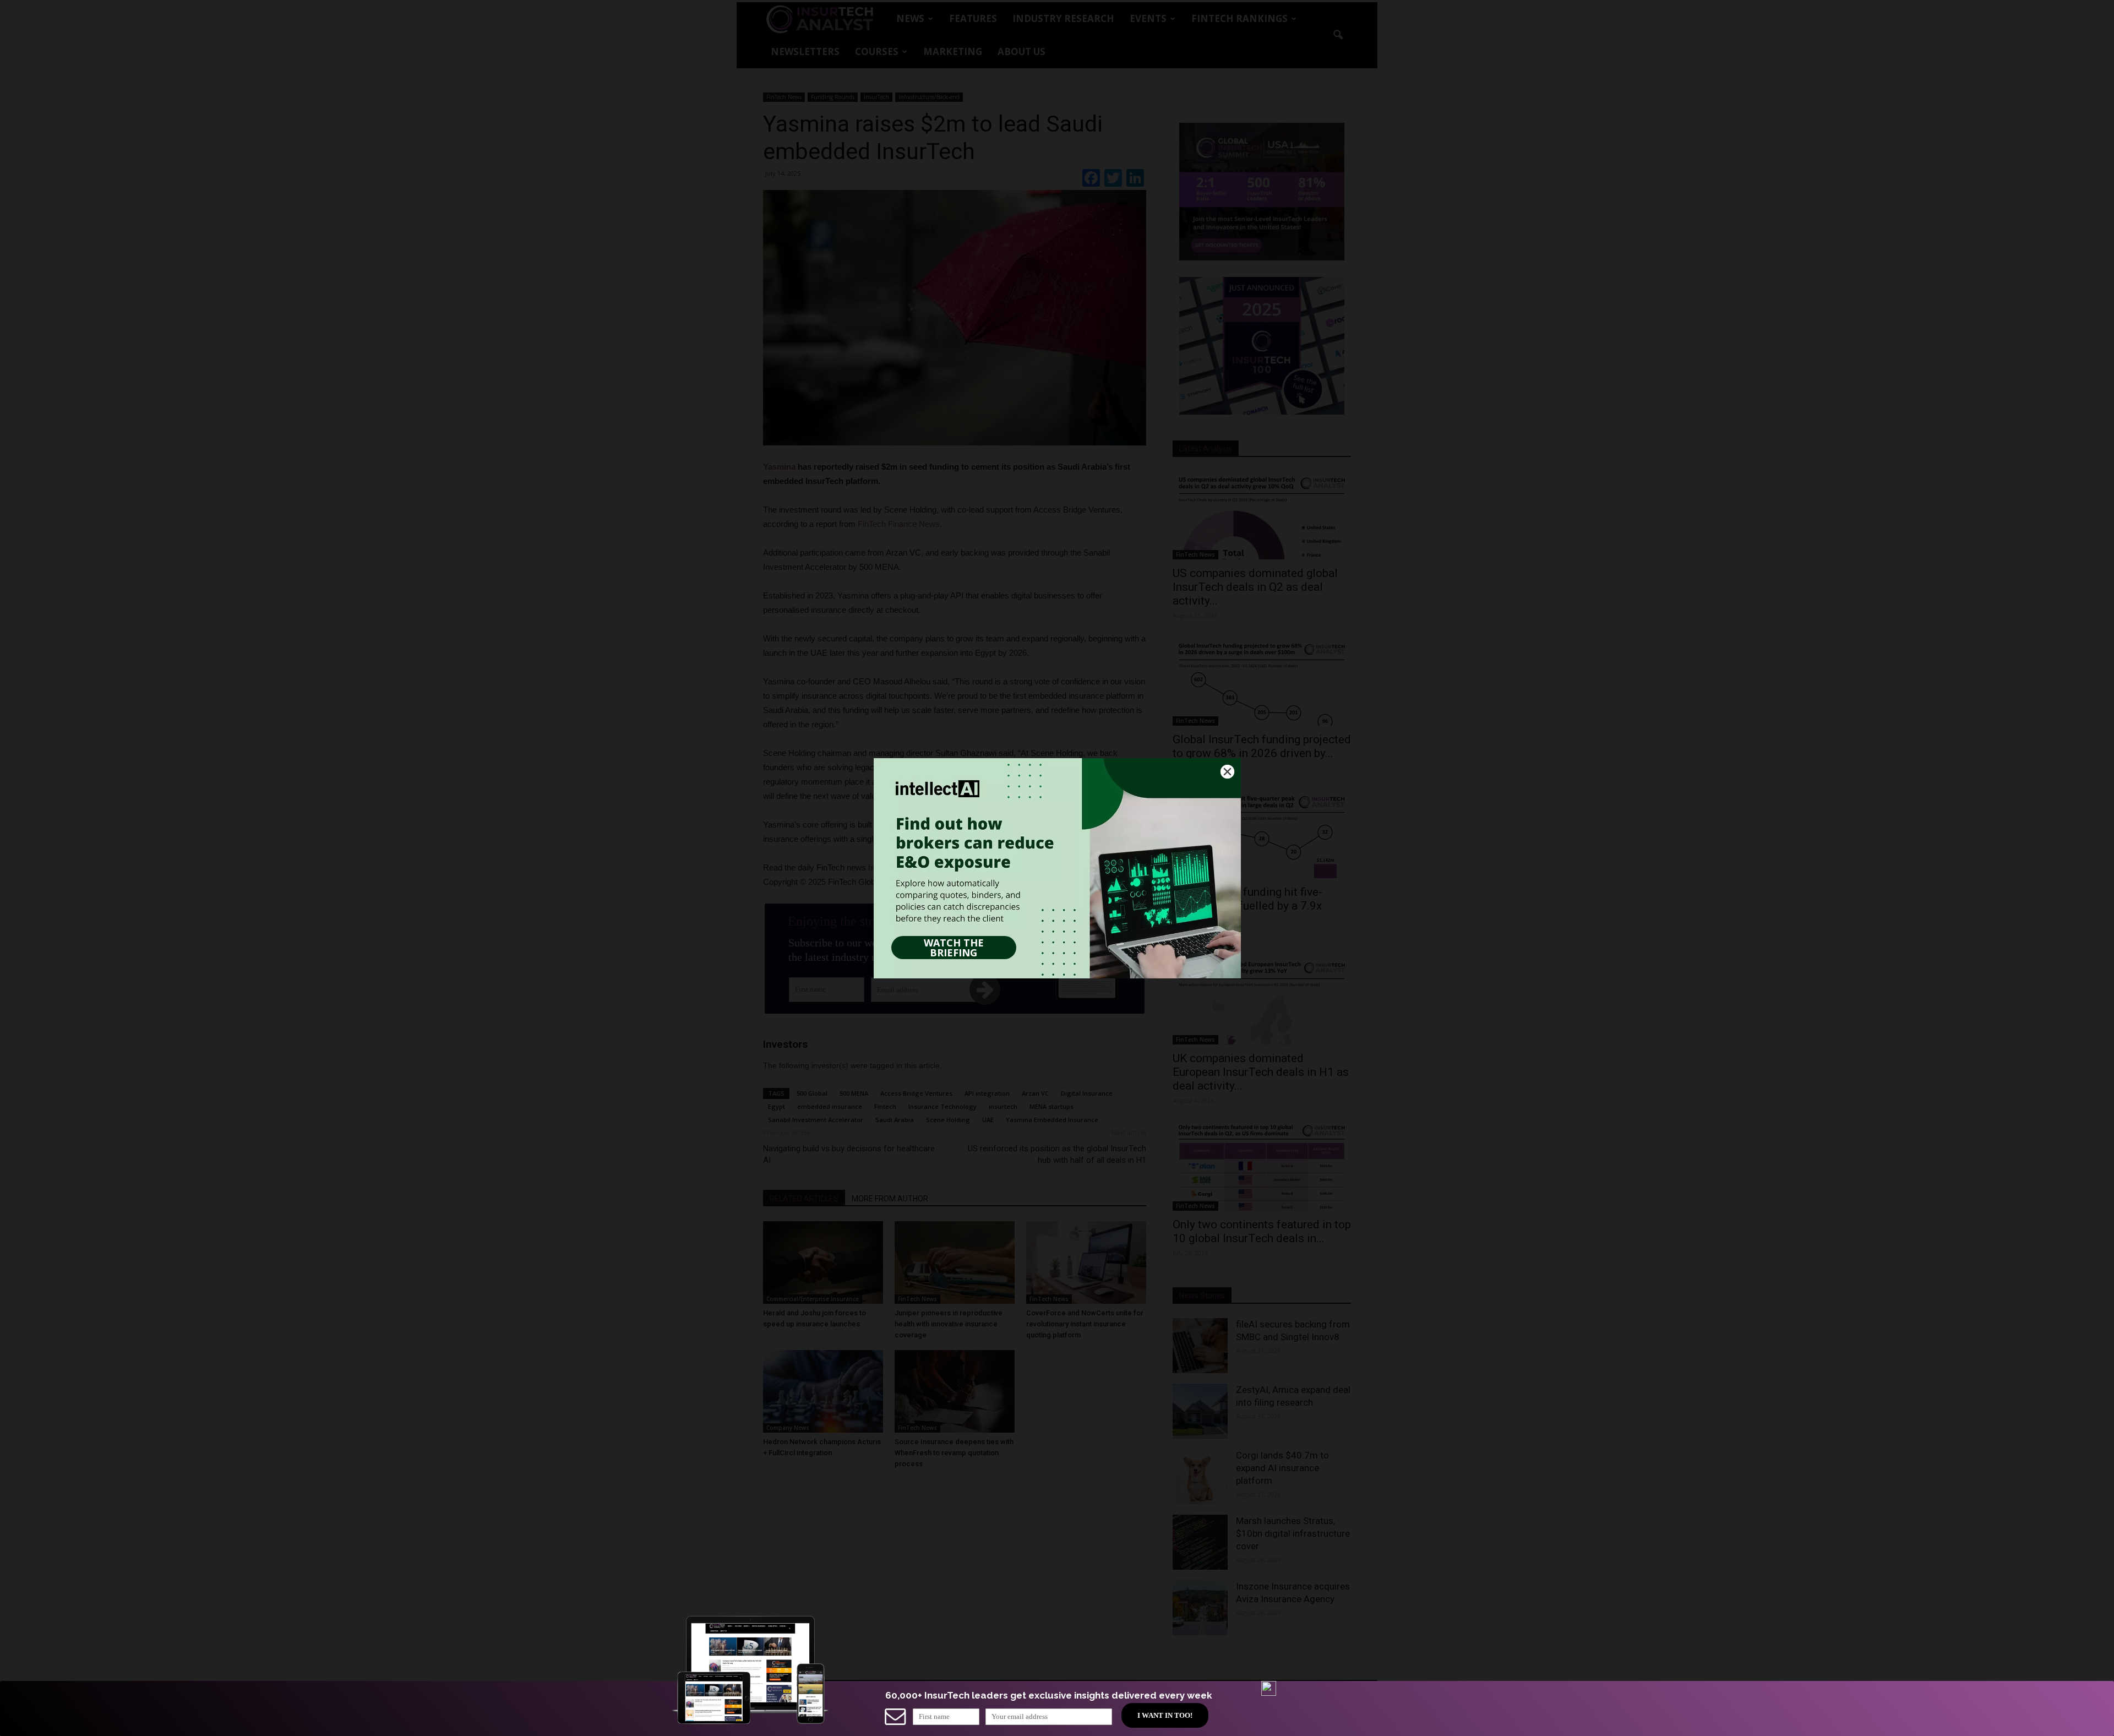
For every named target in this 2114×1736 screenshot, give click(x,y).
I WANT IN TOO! (1165, 1715)
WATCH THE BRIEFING (954, 948)
